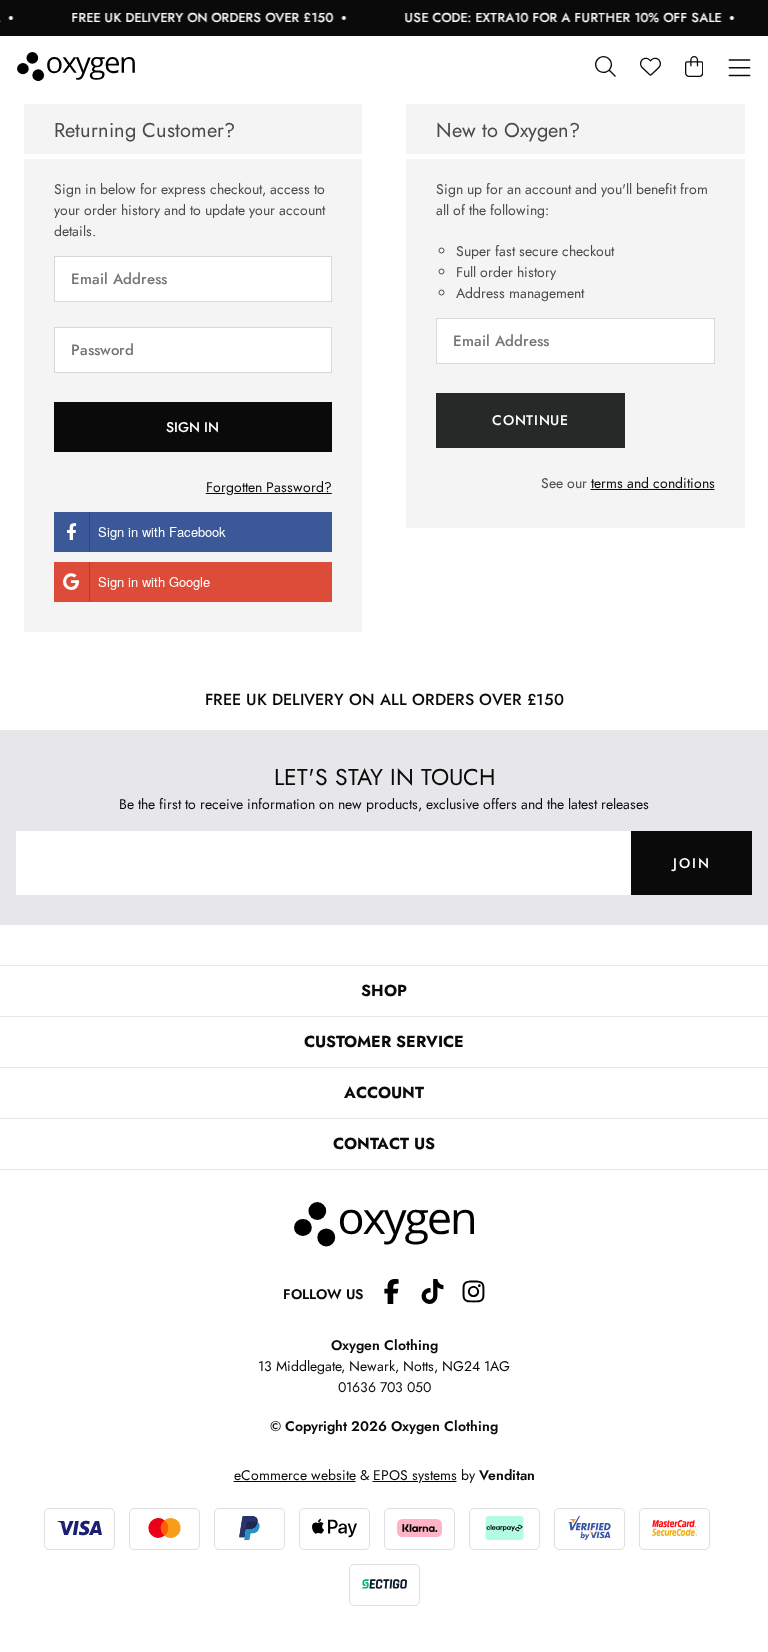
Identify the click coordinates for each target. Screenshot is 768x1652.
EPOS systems (415, 1475)
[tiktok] (440, 1294)
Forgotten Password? (269, 487)
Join (692, 863)
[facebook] (399, 1294)
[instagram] (473, 1294)
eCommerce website (295, 1475)
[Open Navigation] (739, 68)
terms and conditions (653, 483)
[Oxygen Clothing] (76, 66)
